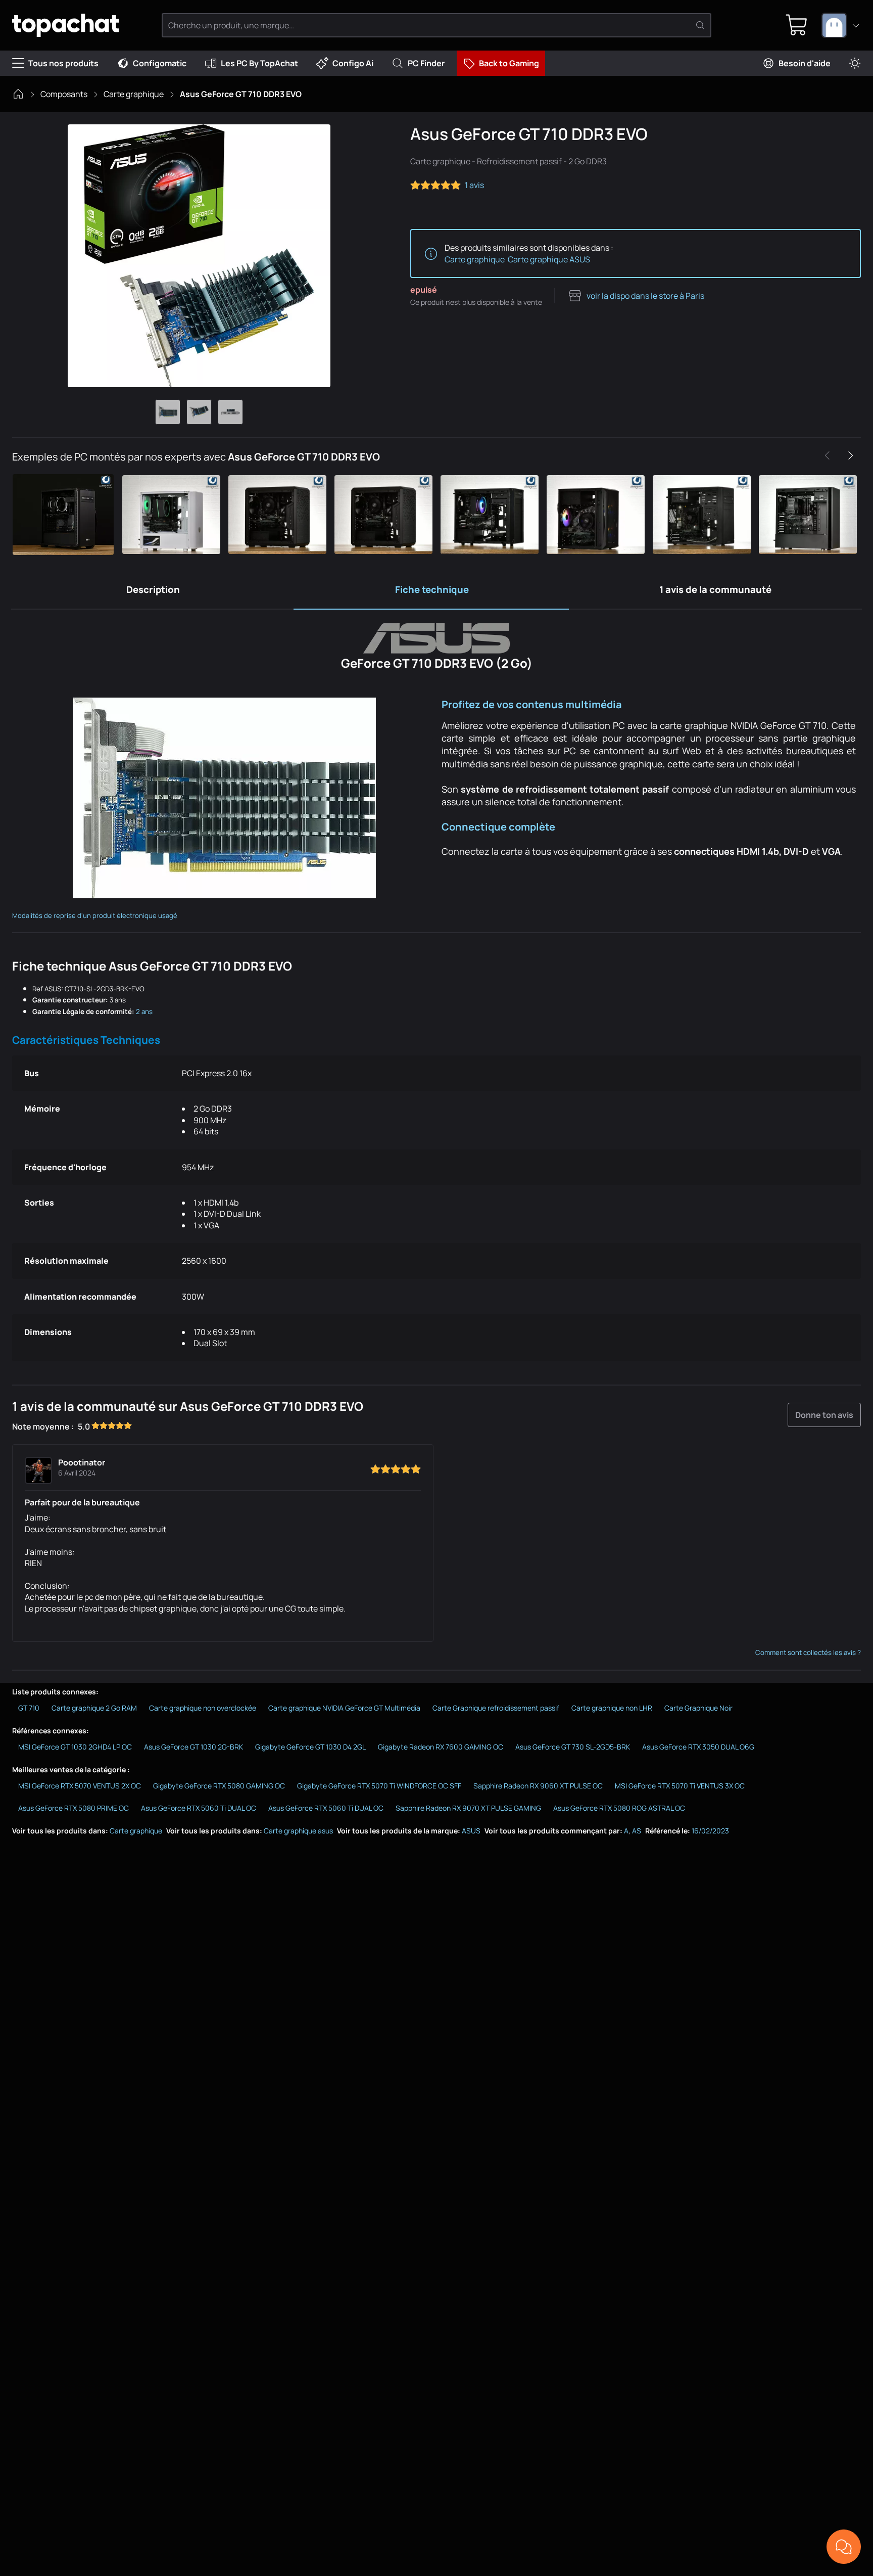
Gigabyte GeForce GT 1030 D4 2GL (310, 1747)
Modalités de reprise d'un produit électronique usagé (95, 915)
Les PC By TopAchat (259, 63)
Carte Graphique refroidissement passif (496, 1708)
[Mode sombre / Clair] (855, 63)
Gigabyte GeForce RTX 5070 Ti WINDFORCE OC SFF (379, 1786)
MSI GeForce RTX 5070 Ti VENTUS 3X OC (680, 1786)
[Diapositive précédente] (828, 455)
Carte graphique (134, 94)
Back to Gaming (509, 63)
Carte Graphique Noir (698, 1708)
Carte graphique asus (298, 1831)
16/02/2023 (710, 1831)
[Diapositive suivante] (850, 455)
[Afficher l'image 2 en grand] (199, 412)
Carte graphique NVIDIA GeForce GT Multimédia (344, 1708)
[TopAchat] (65, 26)
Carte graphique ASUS (549, 259)
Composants (64, 94)
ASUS (471, 1831)
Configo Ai (353, 63)
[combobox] (841, 25)
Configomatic (160, 63)
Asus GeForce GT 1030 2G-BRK (193, 1747)
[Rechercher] (700, 25)
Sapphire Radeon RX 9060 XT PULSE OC (538, 1786)
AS (637, 1831)
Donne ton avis (824, 1415)
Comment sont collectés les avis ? (808, 1652)
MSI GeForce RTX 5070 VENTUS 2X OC (80, 1786)
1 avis (474, 185)
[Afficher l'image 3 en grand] (230, 412)
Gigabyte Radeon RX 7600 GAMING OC (441, 1747)
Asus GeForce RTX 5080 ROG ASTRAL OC (619, 1808)
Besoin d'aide (805, 63)
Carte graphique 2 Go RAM (94, 1708)
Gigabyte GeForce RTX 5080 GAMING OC (219, 1786)
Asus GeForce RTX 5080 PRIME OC (74, 1808)
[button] (65, 515)
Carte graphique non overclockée (203, 1708)
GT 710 (29, 1708)
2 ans (144, 1011)
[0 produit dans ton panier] (797, 25)
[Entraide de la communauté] (844, 2547)
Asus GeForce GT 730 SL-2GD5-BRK (573, 1747)
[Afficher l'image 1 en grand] (168, 412)
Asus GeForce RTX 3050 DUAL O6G (698, 1747)
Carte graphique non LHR (612, 1708)
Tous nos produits (63, 63)
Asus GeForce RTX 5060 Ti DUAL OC (199, 1808)
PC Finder (426, 63)
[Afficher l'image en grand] (199, 256)
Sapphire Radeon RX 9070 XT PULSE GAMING (468, 1808)
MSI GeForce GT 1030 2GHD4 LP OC (75, 1747)
